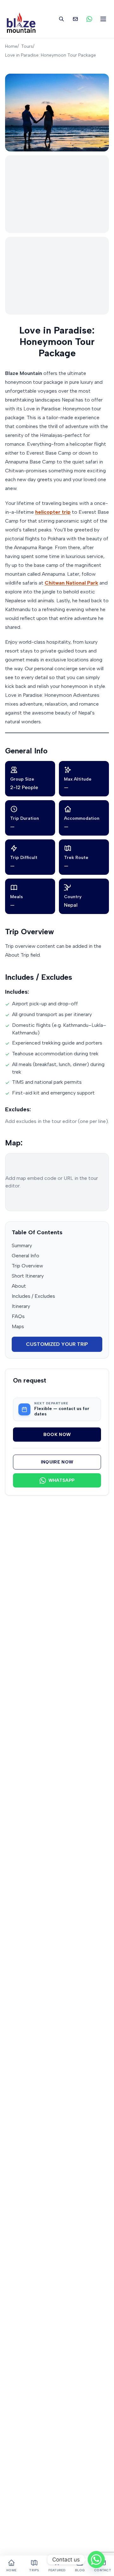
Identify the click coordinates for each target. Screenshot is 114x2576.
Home (11, 46)
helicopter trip (53, 512)
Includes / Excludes (33, 1296)
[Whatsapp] (96, 2560)
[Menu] (103, 19)
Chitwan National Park (71, 583)
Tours (27, 46)
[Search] (61, 19)
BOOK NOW (57, 1435)
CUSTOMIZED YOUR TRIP (57, 1344)
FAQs (18, 1316)
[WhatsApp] (89, 19)
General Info (25, 1256)
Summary (22, 1245)
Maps (18, 1326)
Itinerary (21, 1306)
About (19, 1286)
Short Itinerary (28, 1276)
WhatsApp (62, 1480)
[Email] (75, 19)
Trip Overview (27, 1266)
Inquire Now (57, 1462)
